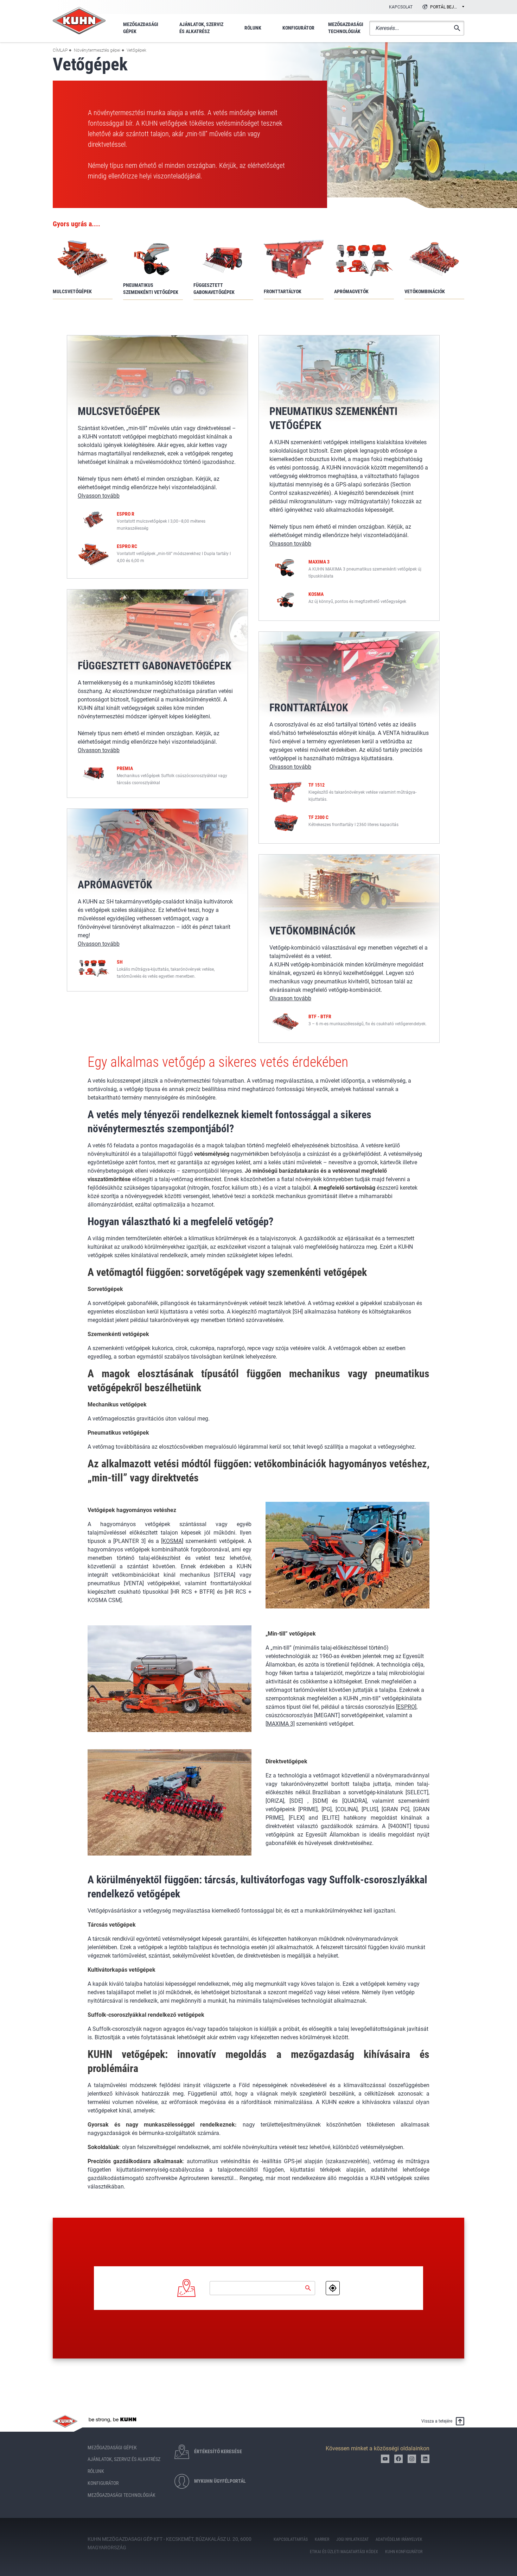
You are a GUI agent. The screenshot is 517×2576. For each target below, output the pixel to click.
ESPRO (406, 1707)
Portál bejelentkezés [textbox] (447, 7)
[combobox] (442, 7)
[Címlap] (79, 21)
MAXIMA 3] (281, 1724)
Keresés (308, 2288)
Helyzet (333, 2288)
